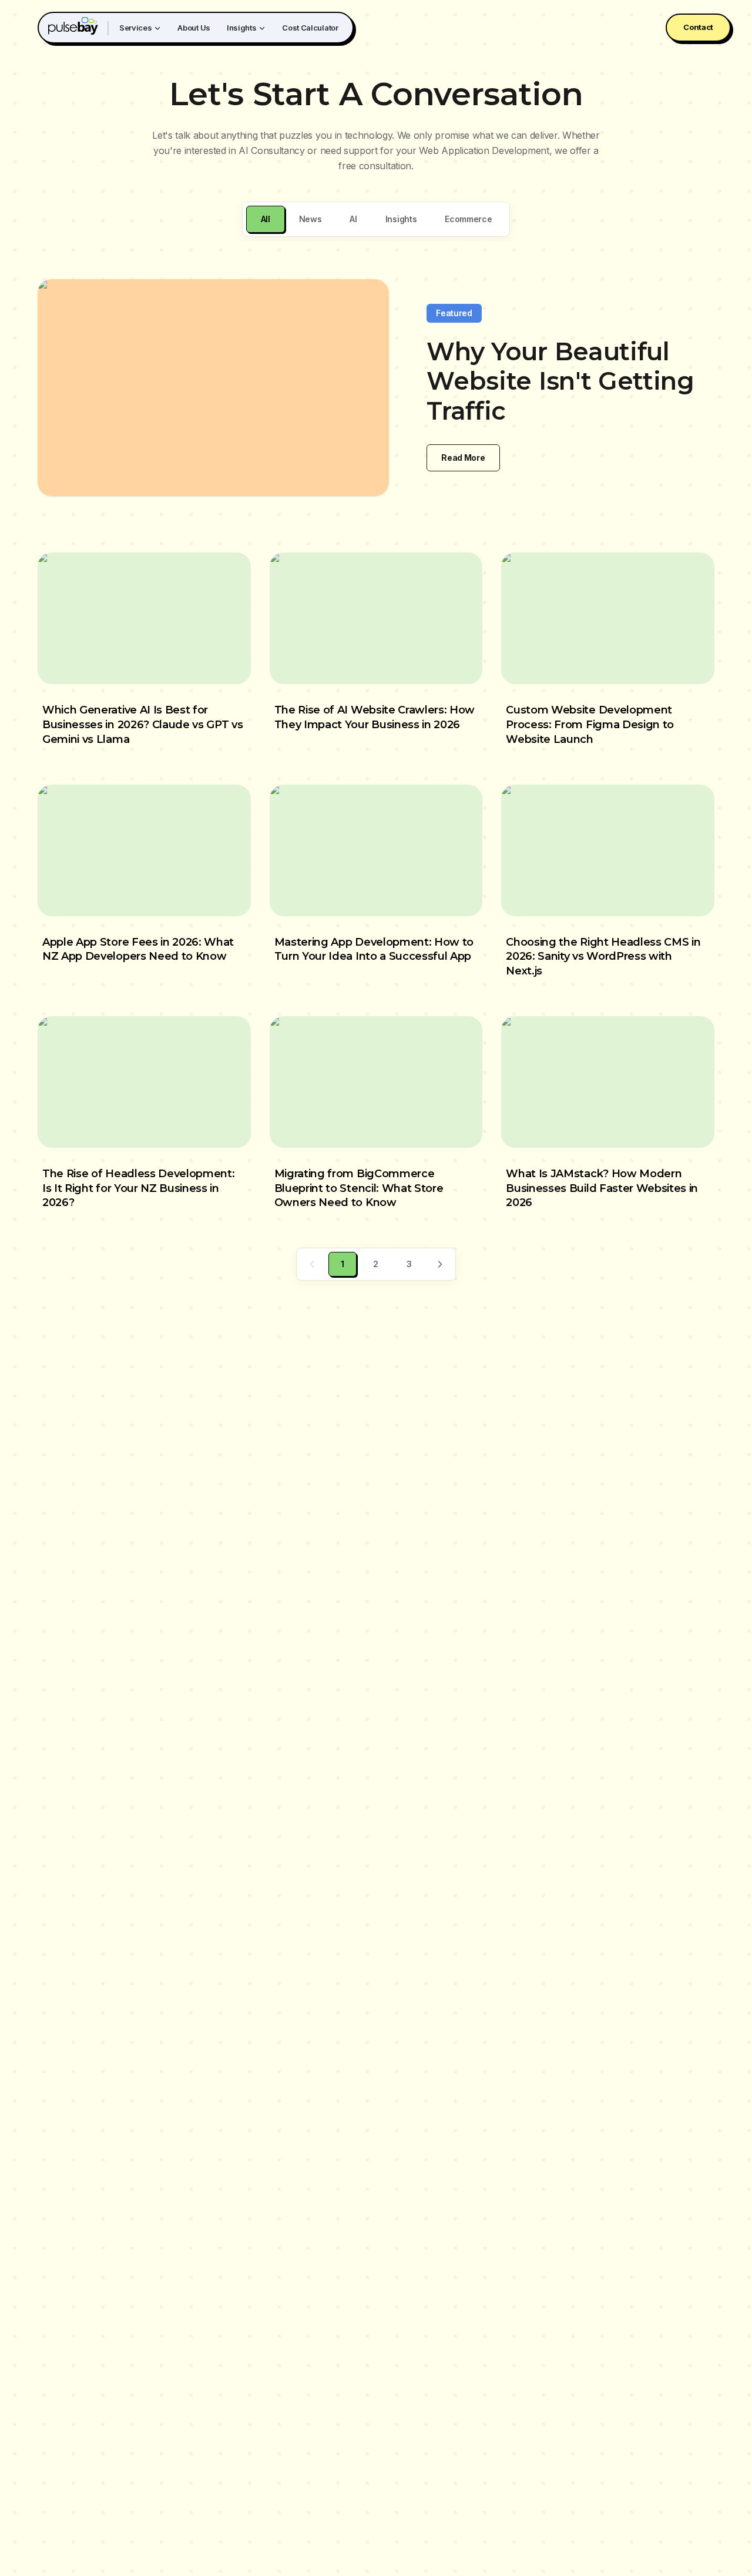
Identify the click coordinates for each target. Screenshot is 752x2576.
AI (353, 219)
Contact (698, 27)
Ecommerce (468, 219)
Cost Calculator (310, 28)
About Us (194, 28)
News (310, 219)
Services (135, 28)
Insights (241, 28)
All (266, 219)
